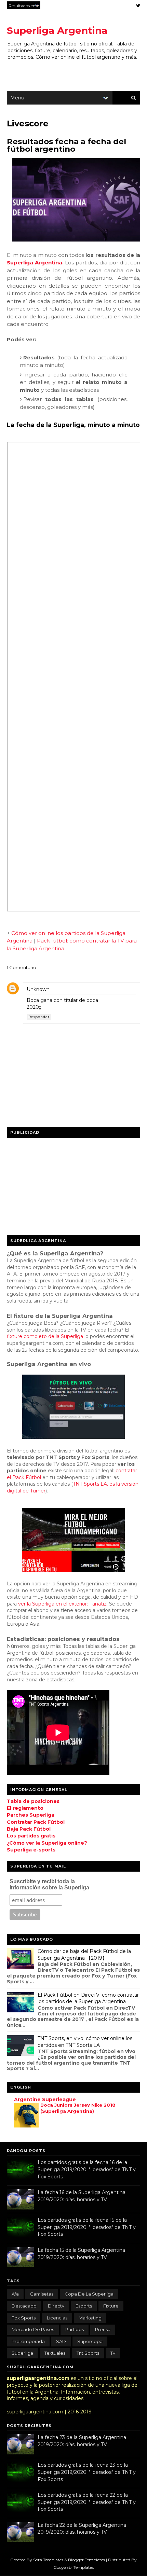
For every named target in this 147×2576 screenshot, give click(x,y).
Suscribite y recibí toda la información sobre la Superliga (49, 1884)
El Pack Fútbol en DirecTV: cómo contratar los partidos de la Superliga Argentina (88, 1998)
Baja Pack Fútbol (29, 1829)
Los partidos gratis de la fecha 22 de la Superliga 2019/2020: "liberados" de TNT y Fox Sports (87, 2502)
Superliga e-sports (31, 1850)
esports (84, 2306)
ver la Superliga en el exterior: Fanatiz (62, 1604)
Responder (39, 1017)
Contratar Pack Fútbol (36, 1822)
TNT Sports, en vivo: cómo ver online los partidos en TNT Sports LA (85, 2042)
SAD (61, 2341)
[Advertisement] (58, 1184)
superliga (22, 2353)
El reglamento (25, 1808)
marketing (90, 2318)
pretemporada (28, 2341)
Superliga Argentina (57, 30)
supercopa (90, 2341)
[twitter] (138, 6)
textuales (55, 2353)
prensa (103, 2329)
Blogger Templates (87, 2560)
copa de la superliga (89, 2294)
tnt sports (88, 2353)
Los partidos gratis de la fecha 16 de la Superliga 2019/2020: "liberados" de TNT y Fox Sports (87, 2169)
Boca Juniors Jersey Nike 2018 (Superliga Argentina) (78, 2108)
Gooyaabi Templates (73, 2567)
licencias (57, 2318)
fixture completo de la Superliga (45, 1336)
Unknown (38, 989)
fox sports (24, 2318)
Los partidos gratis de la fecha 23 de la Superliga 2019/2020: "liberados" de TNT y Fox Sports (87, 2472)
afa (15, 2294)
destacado (24, 2306)
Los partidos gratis (31, 1836)
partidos (75, 2329)
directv (56, 2306)
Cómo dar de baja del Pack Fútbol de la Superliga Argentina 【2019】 (84, 1955)
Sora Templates (48, 2560)
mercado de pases (33, 2329)
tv (113, 2353)
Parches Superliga (31, 1815)
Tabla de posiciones (33, 1801)
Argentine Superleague (45, 2099)
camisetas (42, 2294)
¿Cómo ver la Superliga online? (47, 1843)
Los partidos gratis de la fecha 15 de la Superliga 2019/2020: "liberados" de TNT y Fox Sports (87, 2227)
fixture (111, 2306)
